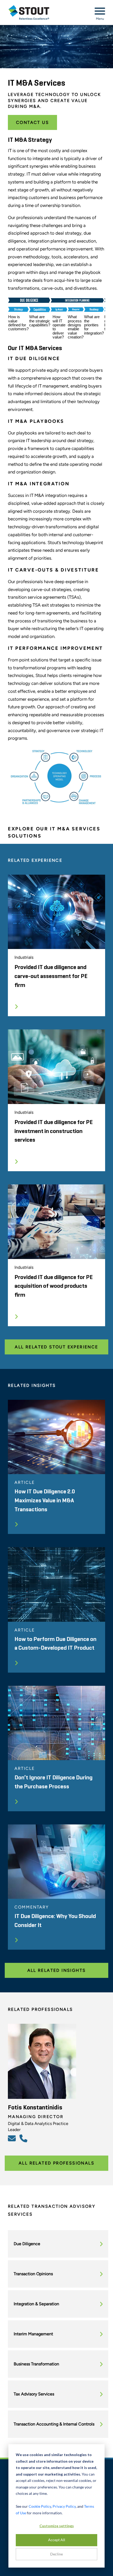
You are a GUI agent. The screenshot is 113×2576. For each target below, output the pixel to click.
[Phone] (24, 2138)
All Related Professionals (56, 2163)
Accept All (57, 2540)
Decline (56, 2554)
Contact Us (32, 122)
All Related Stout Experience (56, 1347)
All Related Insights (57, 1970)
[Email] (13, 2138)
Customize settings (57, 2526)
